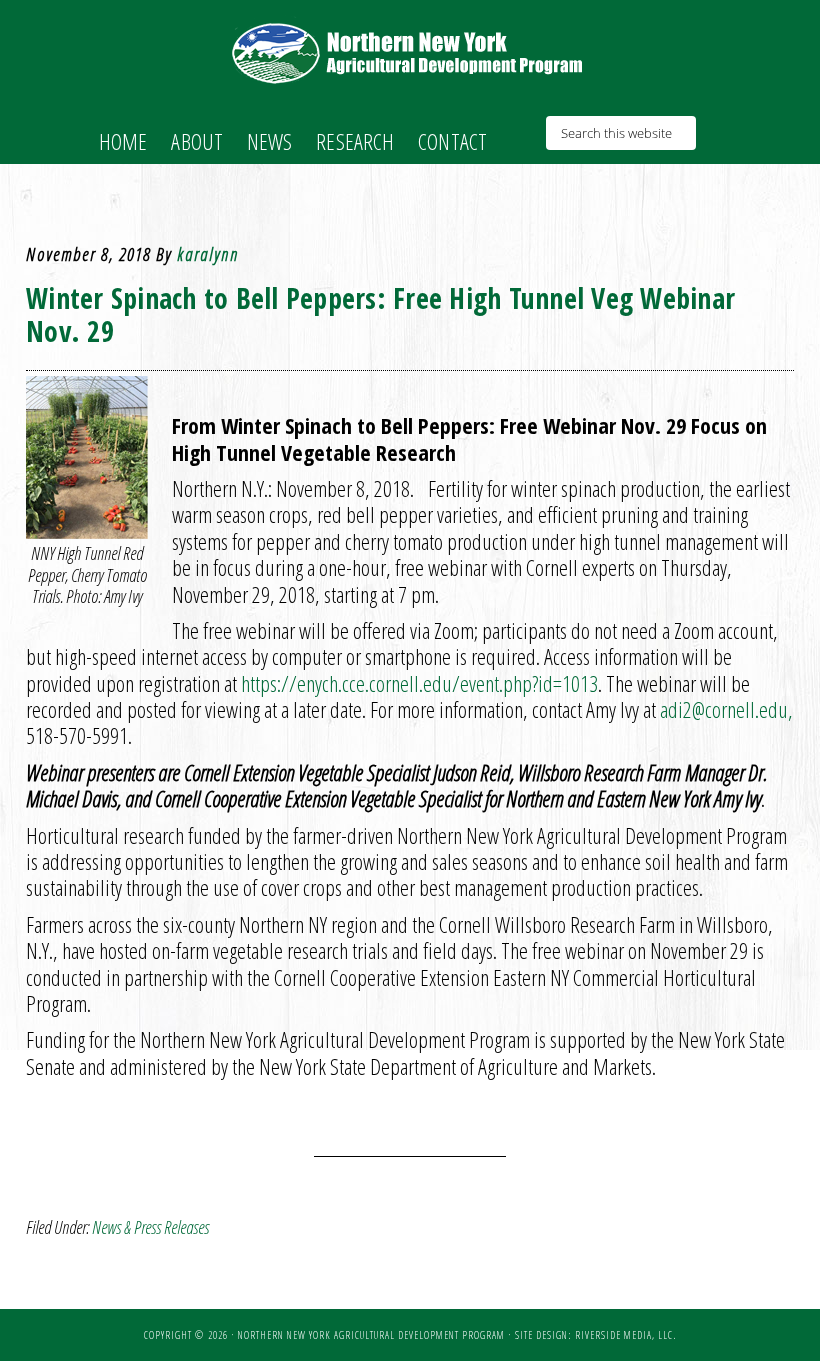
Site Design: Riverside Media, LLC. (595, 1335)
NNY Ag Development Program (410, 53)
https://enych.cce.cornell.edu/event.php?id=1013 (419, 683)
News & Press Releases (150, 1227)
